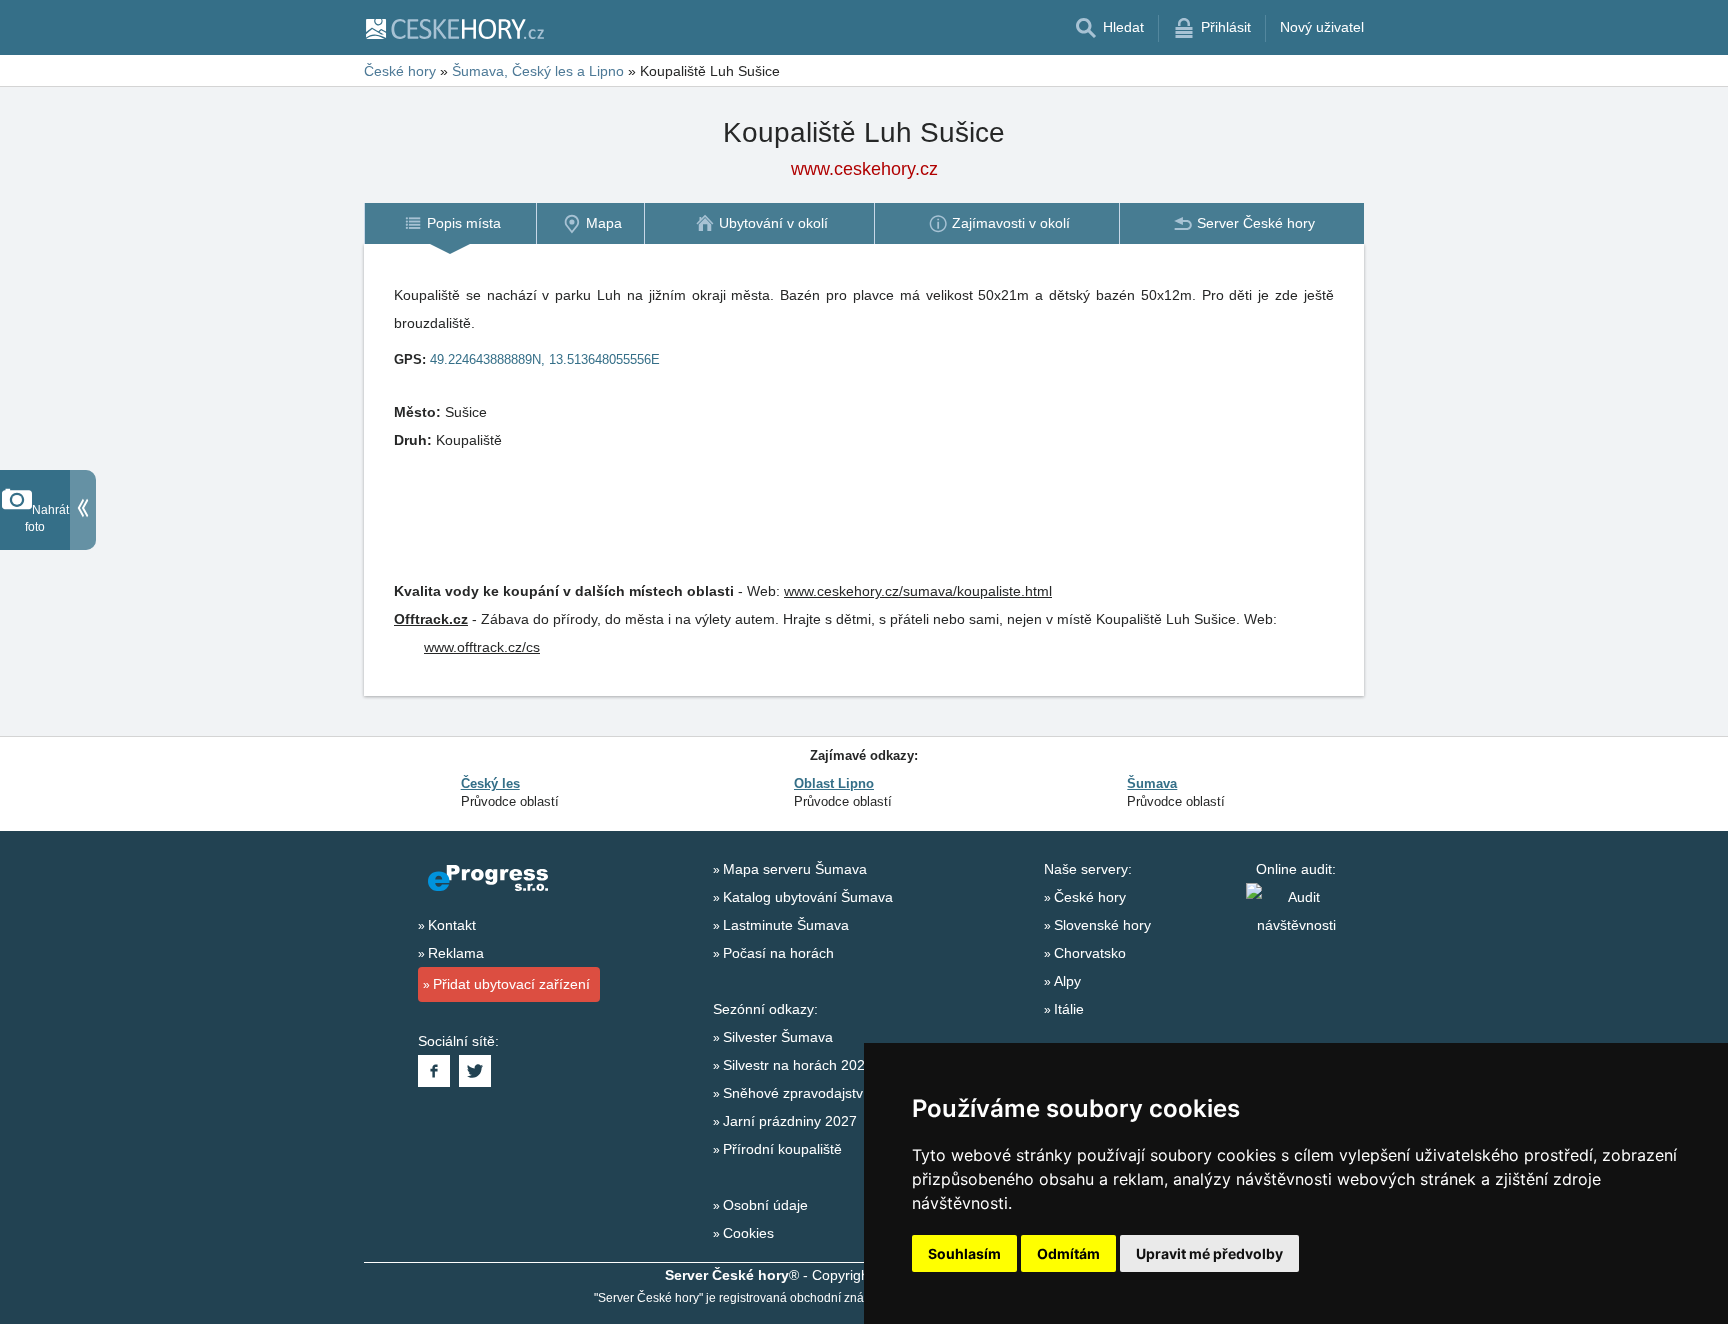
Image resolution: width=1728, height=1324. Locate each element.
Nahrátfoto (47, 518)
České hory (1090, 897)
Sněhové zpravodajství (795, 1093)
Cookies (748, 1233)
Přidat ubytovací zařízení (511, 984)
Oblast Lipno (834, 783)
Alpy (1067, 981)
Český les (490, 783)
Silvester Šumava (778, 1037)
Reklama (456, 953)
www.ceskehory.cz (864, 169)
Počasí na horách (778, 953)
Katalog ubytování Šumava (808, 897)
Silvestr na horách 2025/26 (808, 1065)
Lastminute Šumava (786, 925)
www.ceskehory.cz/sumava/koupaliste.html (918, 591)
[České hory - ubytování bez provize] (454, 28)
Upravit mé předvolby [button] (1209, 1253)
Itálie (1069, 1009)
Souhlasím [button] (964, 1253)
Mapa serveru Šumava (795, 869)
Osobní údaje (765, 1205)
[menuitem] (450, 223)
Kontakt (452, 925)
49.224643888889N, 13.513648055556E (545, 359)
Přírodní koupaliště (782, 1149)
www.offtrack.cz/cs (482, 647)
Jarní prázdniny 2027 (790, 1121)
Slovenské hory (1102, 925)
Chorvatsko (1090, 953)
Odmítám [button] (1068, 1253)
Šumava (1152, 783)
